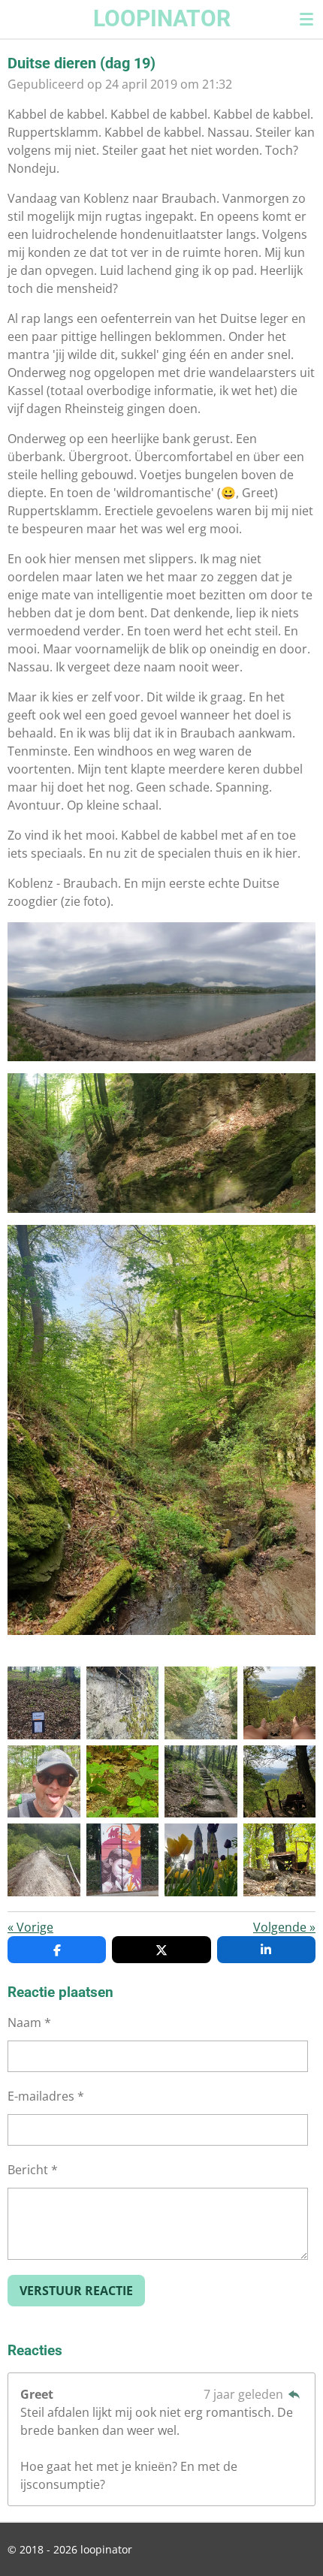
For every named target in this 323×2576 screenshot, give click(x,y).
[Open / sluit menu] (306, 19)
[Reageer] (294, 2394)
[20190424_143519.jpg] (44, 1860)
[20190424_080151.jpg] (201, 1860)
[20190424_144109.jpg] (201, 1782)
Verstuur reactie (76, 2291)
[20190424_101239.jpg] (280, 1782)
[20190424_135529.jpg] (123, 1782)
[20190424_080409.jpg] (123, 1860)
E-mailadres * (46, 2096)
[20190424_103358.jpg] (280, 1860)
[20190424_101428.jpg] (280, 1703)
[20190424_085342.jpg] (123, 1703)
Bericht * (33, 2170)
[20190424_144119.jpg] (44, 1782)
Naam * (29, 2022)
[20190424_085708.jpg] (44, 1703)
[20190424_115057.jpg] (201, 1703)
